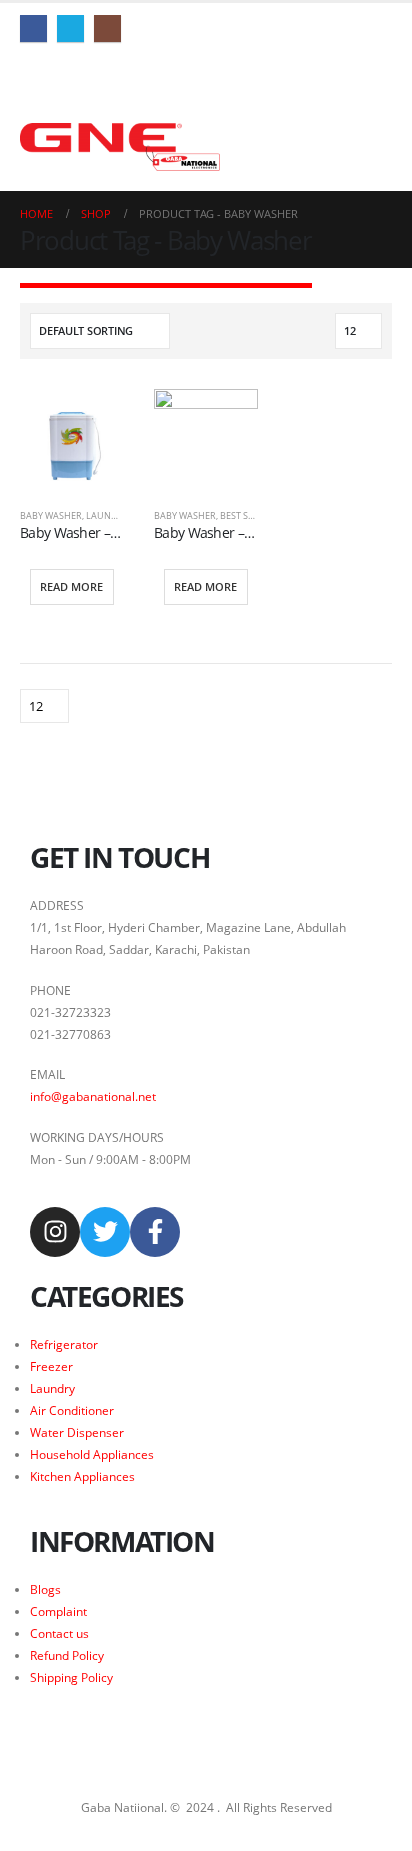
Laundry (107, 515)
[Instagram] (107, 28)
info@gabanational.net (93, 1096)
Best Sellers (249, 515)
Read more (71, 586)
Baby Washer (51, 515)
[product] (72, 441)
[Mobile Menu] (31, 78)
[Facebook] (33, 28)
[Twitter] (70, 28)
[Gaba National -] (120, 147)
